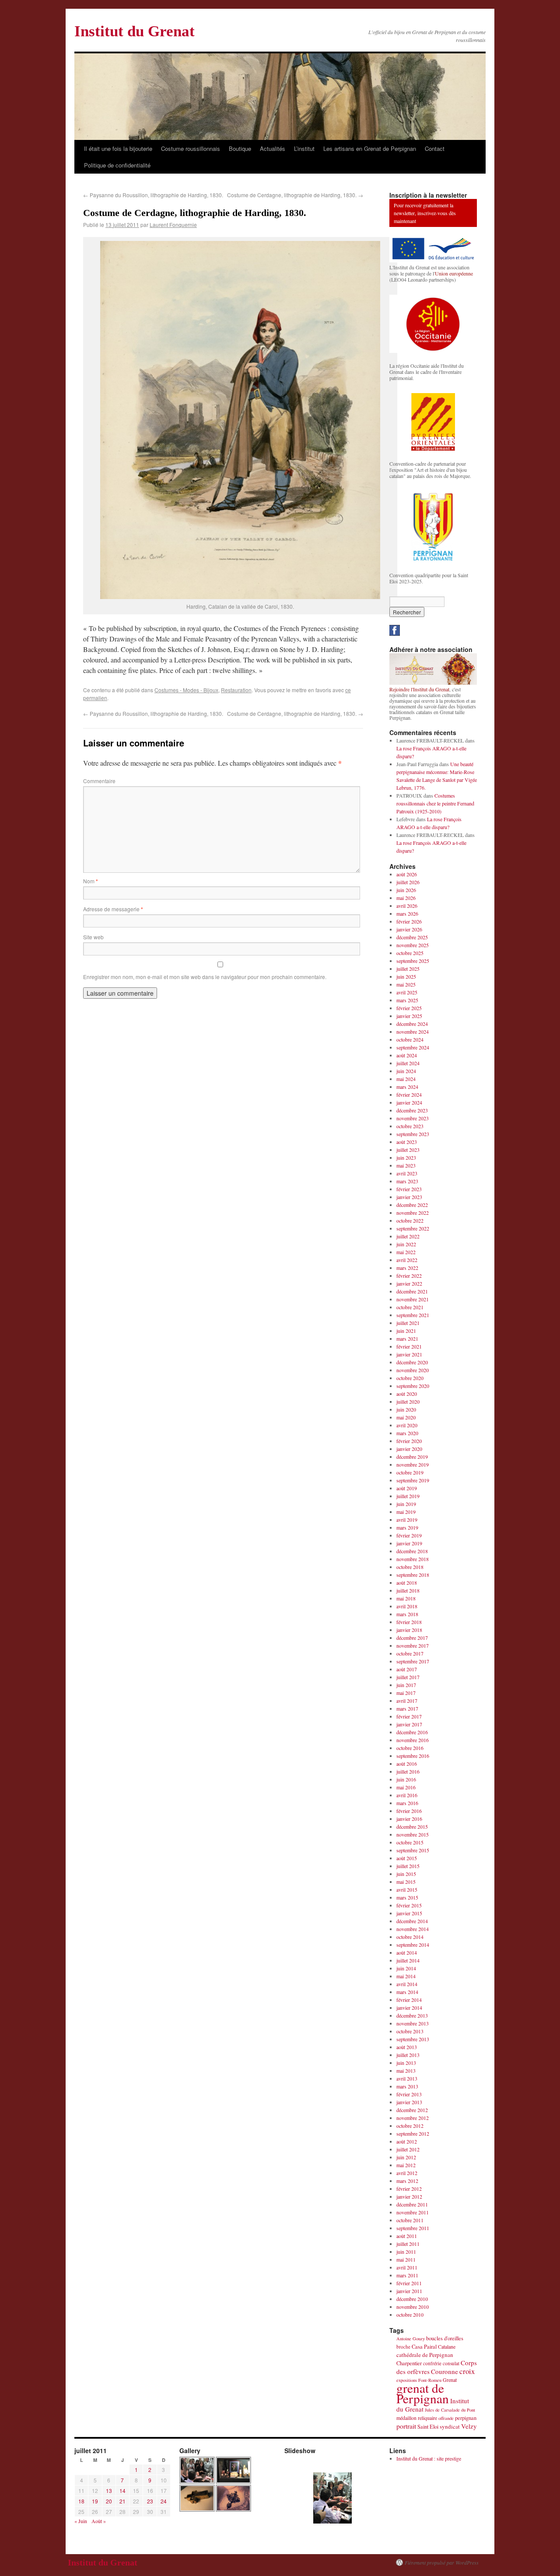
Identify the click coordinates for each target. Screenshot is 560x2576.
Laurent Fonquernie (173, 225)
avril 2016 (407, 1795)
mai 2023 (406, 1165)
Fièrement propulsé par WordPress (442, 2562)
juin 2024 (406, 1071)
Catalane (447, 2346)
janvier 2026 (409, 929)
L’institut (304, 148)
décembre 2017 (412, 1638)
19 (95, 2501)
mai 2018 (406, 1598)
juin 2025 (406, 976)
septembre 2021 (413, 1315)
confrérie (432, 2363)
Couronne (444, 2371)
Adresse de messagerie (113, 909)
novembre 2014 (413, 1929)
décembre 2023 (412, 1110)
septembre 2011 (413, 2228)
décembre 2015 (412, 1827)
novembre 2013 (413, 2023)
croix (467, 2371)
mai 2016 (406, 1787)
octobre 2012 (410, 2126)
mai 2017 (406, 1693)
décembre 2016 (412, 1732)
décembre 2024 (412, 1024)
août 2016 (407, 1764)
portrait (406, 2426)
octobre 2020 (410, 1378)
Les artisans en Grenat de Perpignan (370, 148)
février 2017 (409, 1716)
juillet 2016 (408, 1771)
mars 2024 (407, 1087)
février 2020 (409, 1441)
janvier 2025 (409, 1016)
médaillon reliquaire (417, 2418)
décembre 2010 (412, 2299)
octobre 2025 (410, 953)
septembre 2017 (413, 1661)
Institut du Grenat (135, 31)
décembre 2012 (412, 2110)
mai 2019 (406, 1512)
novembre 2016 (413, 1740)
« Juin (81, 2521)
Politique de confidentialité (117, 165)
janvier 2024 (409, 1102)
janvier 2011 (409, 2291)
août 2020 (407, 1394)
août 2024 (407, 1055)
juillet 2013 (408, 2055)
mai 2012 (406, 2165)
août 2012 (407, 2141)
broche (403, 2347)
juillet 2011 (408, 2244)
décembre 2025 (412, 937)
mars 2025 (407, 1000)
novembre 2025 (413, 945)
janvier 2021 (409, 1354)
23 (150, 2501)
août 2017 (407, 1669)
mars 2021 (407, 1339)
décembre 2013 (412, 2015)
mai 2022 (406, 1252)
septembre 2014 (413, 1945)
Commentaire (99, 781)
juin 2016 (406, 1779)
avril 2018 (407, 1606)
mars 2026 (407, 913)
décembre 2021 (412, 1291)
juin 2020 (406, 1409)
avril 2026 (407, 906)
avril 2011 (407, 2267)
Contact (435, 148)
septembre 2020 (413, 1386)
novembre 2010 (413, 2307)
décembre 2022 (412, 1205)
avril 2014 (407, 1984)
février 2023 (409, 1189)
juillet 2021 (408, 1323)
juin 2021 (406, 1331)
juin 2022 (406, 1244)
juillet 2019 (408, 1496)
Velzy (469, 2426)
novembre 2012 (413, 2118)
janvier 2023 (409, 1197)
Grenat (450, 2380)
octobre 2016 (410, 1748)
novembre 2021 (413, 1299)
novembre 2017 (413, 1645)
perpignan (466, 2418)
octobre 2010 (410, 2315)
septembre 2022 (413, 1228)
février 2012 (409, 2189)
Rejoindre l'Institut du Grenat (419, 689)
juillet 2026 (408, 882)
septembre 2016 (413, 1756)
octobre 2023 (410, 1126)
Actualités (273, 148)
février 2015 (409, 1905)
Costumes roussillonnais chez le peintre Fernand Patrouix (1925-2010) (435, 803)
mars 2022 (407, 1268)
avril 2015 (407, 1889)
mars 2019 (407, 1527)
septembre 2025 (413, 961)
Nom (91, 881)
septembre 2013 (413, 2039)
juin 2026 (406, 890)
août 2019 (407, 1488)
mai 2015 (406, 1882)
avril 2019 (407, 1520)
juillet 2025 (408, 969)
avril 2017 (407, 1701)
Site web (93, 937)
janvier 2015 (409, 1913)
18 (81, 2501)
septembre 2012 (413, 2133)
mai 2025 (406, 984)
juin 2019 (406, 1504)
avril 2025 (407, 992)
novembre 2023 (413, 1118)
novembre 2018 (413, 1559)
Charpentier (409, 2363)
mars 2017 (407, 1708)
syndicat (450, 2426)
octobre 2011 (410, 2220)
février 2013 (409, 2094)
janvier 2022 (409, 1283)
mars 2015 (407, 1897)
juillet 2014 (408, 1960)
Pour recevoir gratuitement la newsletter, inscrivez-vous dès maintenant (425, 213)
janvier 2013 (409, 2102)
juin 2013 (406, 2063)
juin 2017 (406, 1685)
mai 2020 (406, 1417)
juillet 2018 (408, 1590)
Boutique (240, 148)
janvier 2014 (409, 2008)
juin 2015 (406, 1874)
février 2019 (409, 1535)
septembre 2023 (413, 1134)
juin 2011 (406, 2252)
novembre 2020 (413, 1370)
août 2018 (407, 1583)
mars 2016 (407, 1803)
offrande (446, 2418)
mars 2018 (407, 1614)
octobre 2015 (410, 1842)
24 (164, 2501)
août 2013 (407, 2047)
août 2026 (407, 874)
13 (109, 2491)
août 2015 (407, 1858)
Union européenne (454, 273)
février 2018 (409, 1622)
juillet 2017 (408, 1677)
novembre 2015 (413, 1834)
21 (122, 2501)
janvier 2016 (409, 1819)
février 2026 (409, 921)
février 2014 (409, 2000)
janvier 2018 (409, 1630)
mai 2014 (406, 1976)
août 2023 (407, 1142)
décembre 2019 (412, 1457)
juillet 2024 (408, 1063)
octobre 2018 (410, 1567)
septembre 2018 (413, 1575)
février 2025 (409, 1008)
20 (109, 2501)
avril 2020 (407, 1425)
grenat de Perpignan (423, 2393)
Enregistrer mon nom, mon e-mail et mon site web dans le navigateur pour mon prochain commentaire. (205, 977)
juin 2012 (406, 2157)
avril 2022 (407, 1260)
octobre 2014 (410, 1937)
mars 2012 (407, 2181)
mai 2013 (406, 2071)
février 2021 (409, 1346)
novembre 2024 (413, 1032)
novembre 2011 (413, 2212)
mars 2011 (407, 2275)
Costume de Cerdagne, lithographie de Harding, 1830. (295, 195)
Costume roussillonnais (191, 148)
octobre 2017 (410, 1653)
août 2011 (407, 2236)
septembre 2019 (413, 1480)
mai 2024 (406, 1079)
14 (122, 2491)
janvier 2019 (409, 1543)
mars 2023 (407, 1181)
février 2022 (409, 1276)
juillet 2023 (408, 1150)
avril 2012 (407, 2173)
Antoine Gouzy (411, 2339)
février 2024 (409, 1095)
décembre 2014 (412, 1921)
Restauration (236, 690)
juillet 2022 (408, 1236)
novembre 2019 (413, 1464)
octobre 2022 (410, 1220)
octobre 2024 (410, 1039)
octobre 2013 (410, 2031)
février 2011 (409, 2283)
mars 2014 (407, 1992)
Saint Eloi (428, 2427)
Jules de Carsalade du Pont (450, 2410)
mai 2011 (406, 2259)
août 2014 (407, 1952)
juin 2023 (406, 1157)
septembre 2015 (413, 1850)
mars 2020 (407, 1433)
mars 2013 (407, 2086)
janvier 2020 (409, 1449)
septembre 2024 (413, 1047)
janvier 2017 (409, 1724)
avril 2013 (407, 2078)
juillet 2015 (408, 1866)
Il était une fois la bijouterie (118, 148)
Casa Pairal (424, 2347)
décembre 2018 (412, 1551)
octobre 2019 (410, 1472)
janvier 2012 (409, 2196)
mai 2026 (406, 898)
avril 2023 (407, 1173)
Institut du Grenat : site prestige (429, 2458)
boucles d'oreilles (445, 2338)
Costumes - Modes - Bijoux (186, 690)
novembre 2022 (413, 1213)
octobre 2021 (410, 1307)
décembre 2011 (412, 2204)
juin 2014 (406, 1968)
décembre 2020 (412, 1362)
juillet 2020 (408, 1401)
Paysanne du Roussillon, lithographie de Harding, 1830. (153, 195)
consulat (451, 2363)
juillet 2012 (408, 2149)
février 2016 (409, 1811)
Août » (99, 2521)
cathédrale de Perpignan (425, 2355)
